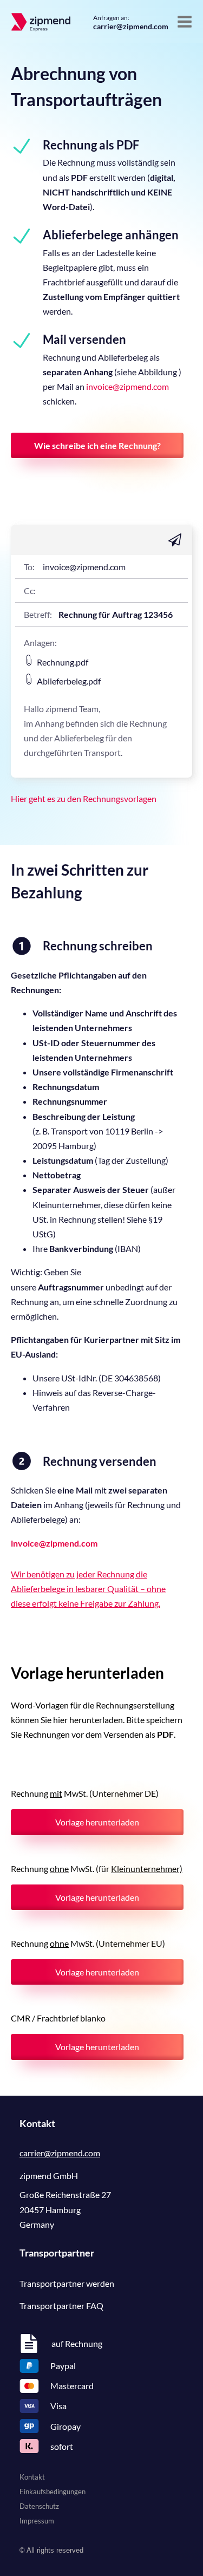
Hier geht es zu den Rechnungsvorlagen (84, 798)
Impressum (37, 2521)
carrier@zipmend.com (131, 26)
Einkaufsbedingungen (53, 2492)
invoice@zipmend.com (127, 386)
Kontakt (32, 2477)
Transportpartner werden (67, 2283)
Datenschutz (39, 2506)
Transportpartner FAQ (61, 2306)
